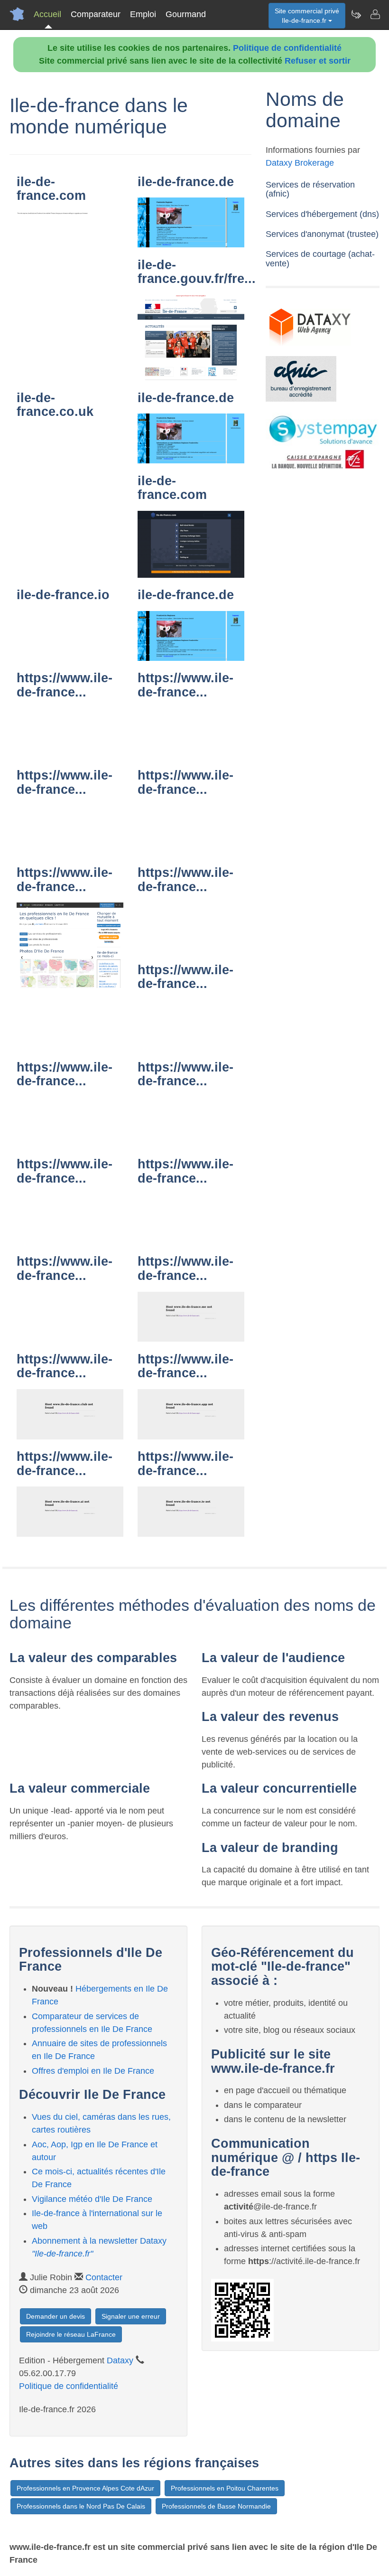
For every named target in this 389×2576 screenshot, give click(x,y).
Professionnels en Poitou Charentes (225, 2488)
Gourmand (186, 14)
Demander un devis (56, 2316)
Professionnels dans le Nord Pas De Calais (81, 2506)
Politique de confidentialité (287, 48)
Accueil (47, 14)
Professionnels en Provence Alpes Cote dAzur (85, 2488)
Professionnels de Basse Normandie (216, 2506)
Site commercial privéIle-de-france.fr (307, 16)
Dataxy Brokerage (300, 163)
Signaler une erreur (131, 2316)
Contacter (104, 2277)
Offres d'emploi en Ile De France (93, 2071)
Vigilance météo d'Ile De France (92, 2199)
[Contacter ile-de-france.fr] (375, 14)
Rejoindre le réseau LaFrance (71, 2334)
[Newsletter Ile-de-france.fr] (356, 14)
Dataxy (120, 2360)
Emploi (143, 14)
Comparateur (96, 14)
